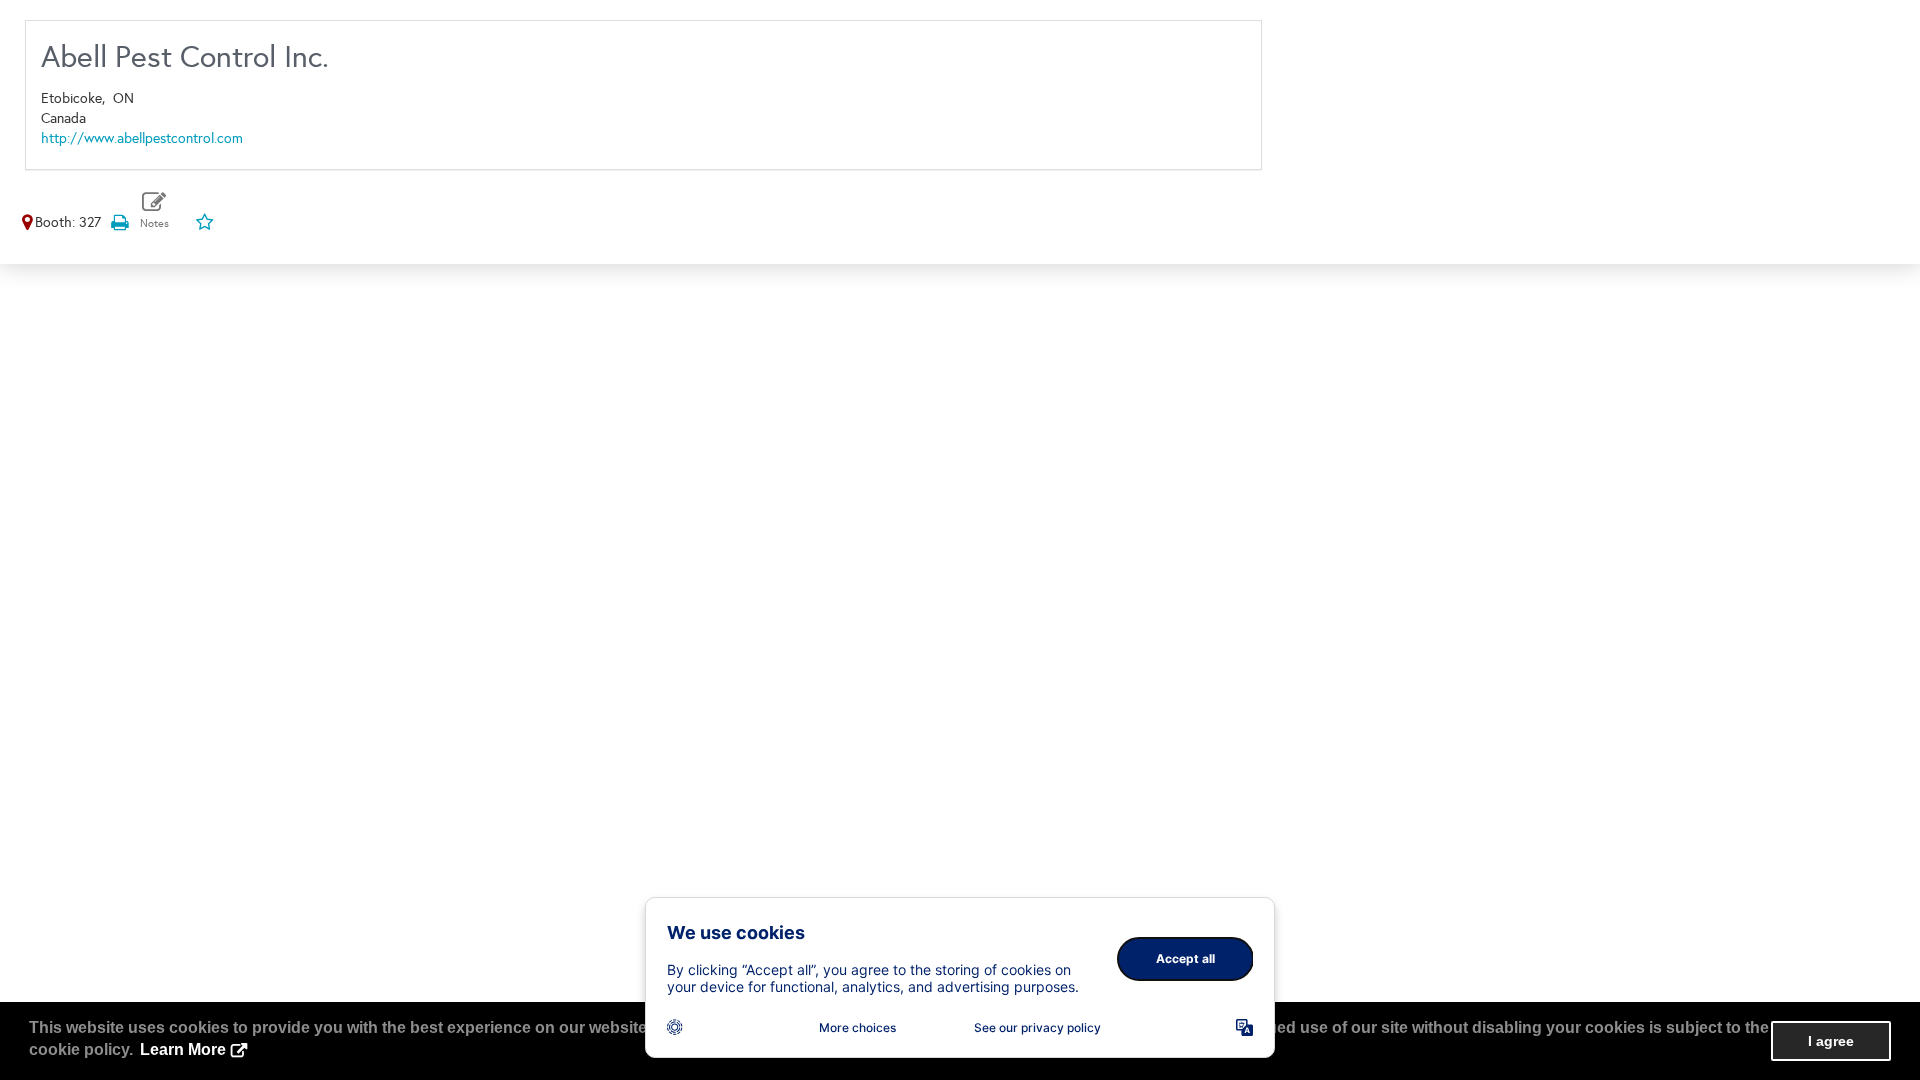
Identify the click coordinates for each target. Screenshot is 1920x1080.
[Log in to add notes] (154, 210)
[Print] (119, 222)
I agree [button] (1831, 1041)
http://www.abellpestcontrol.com (142, 138)
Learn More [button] (183, 1049)
